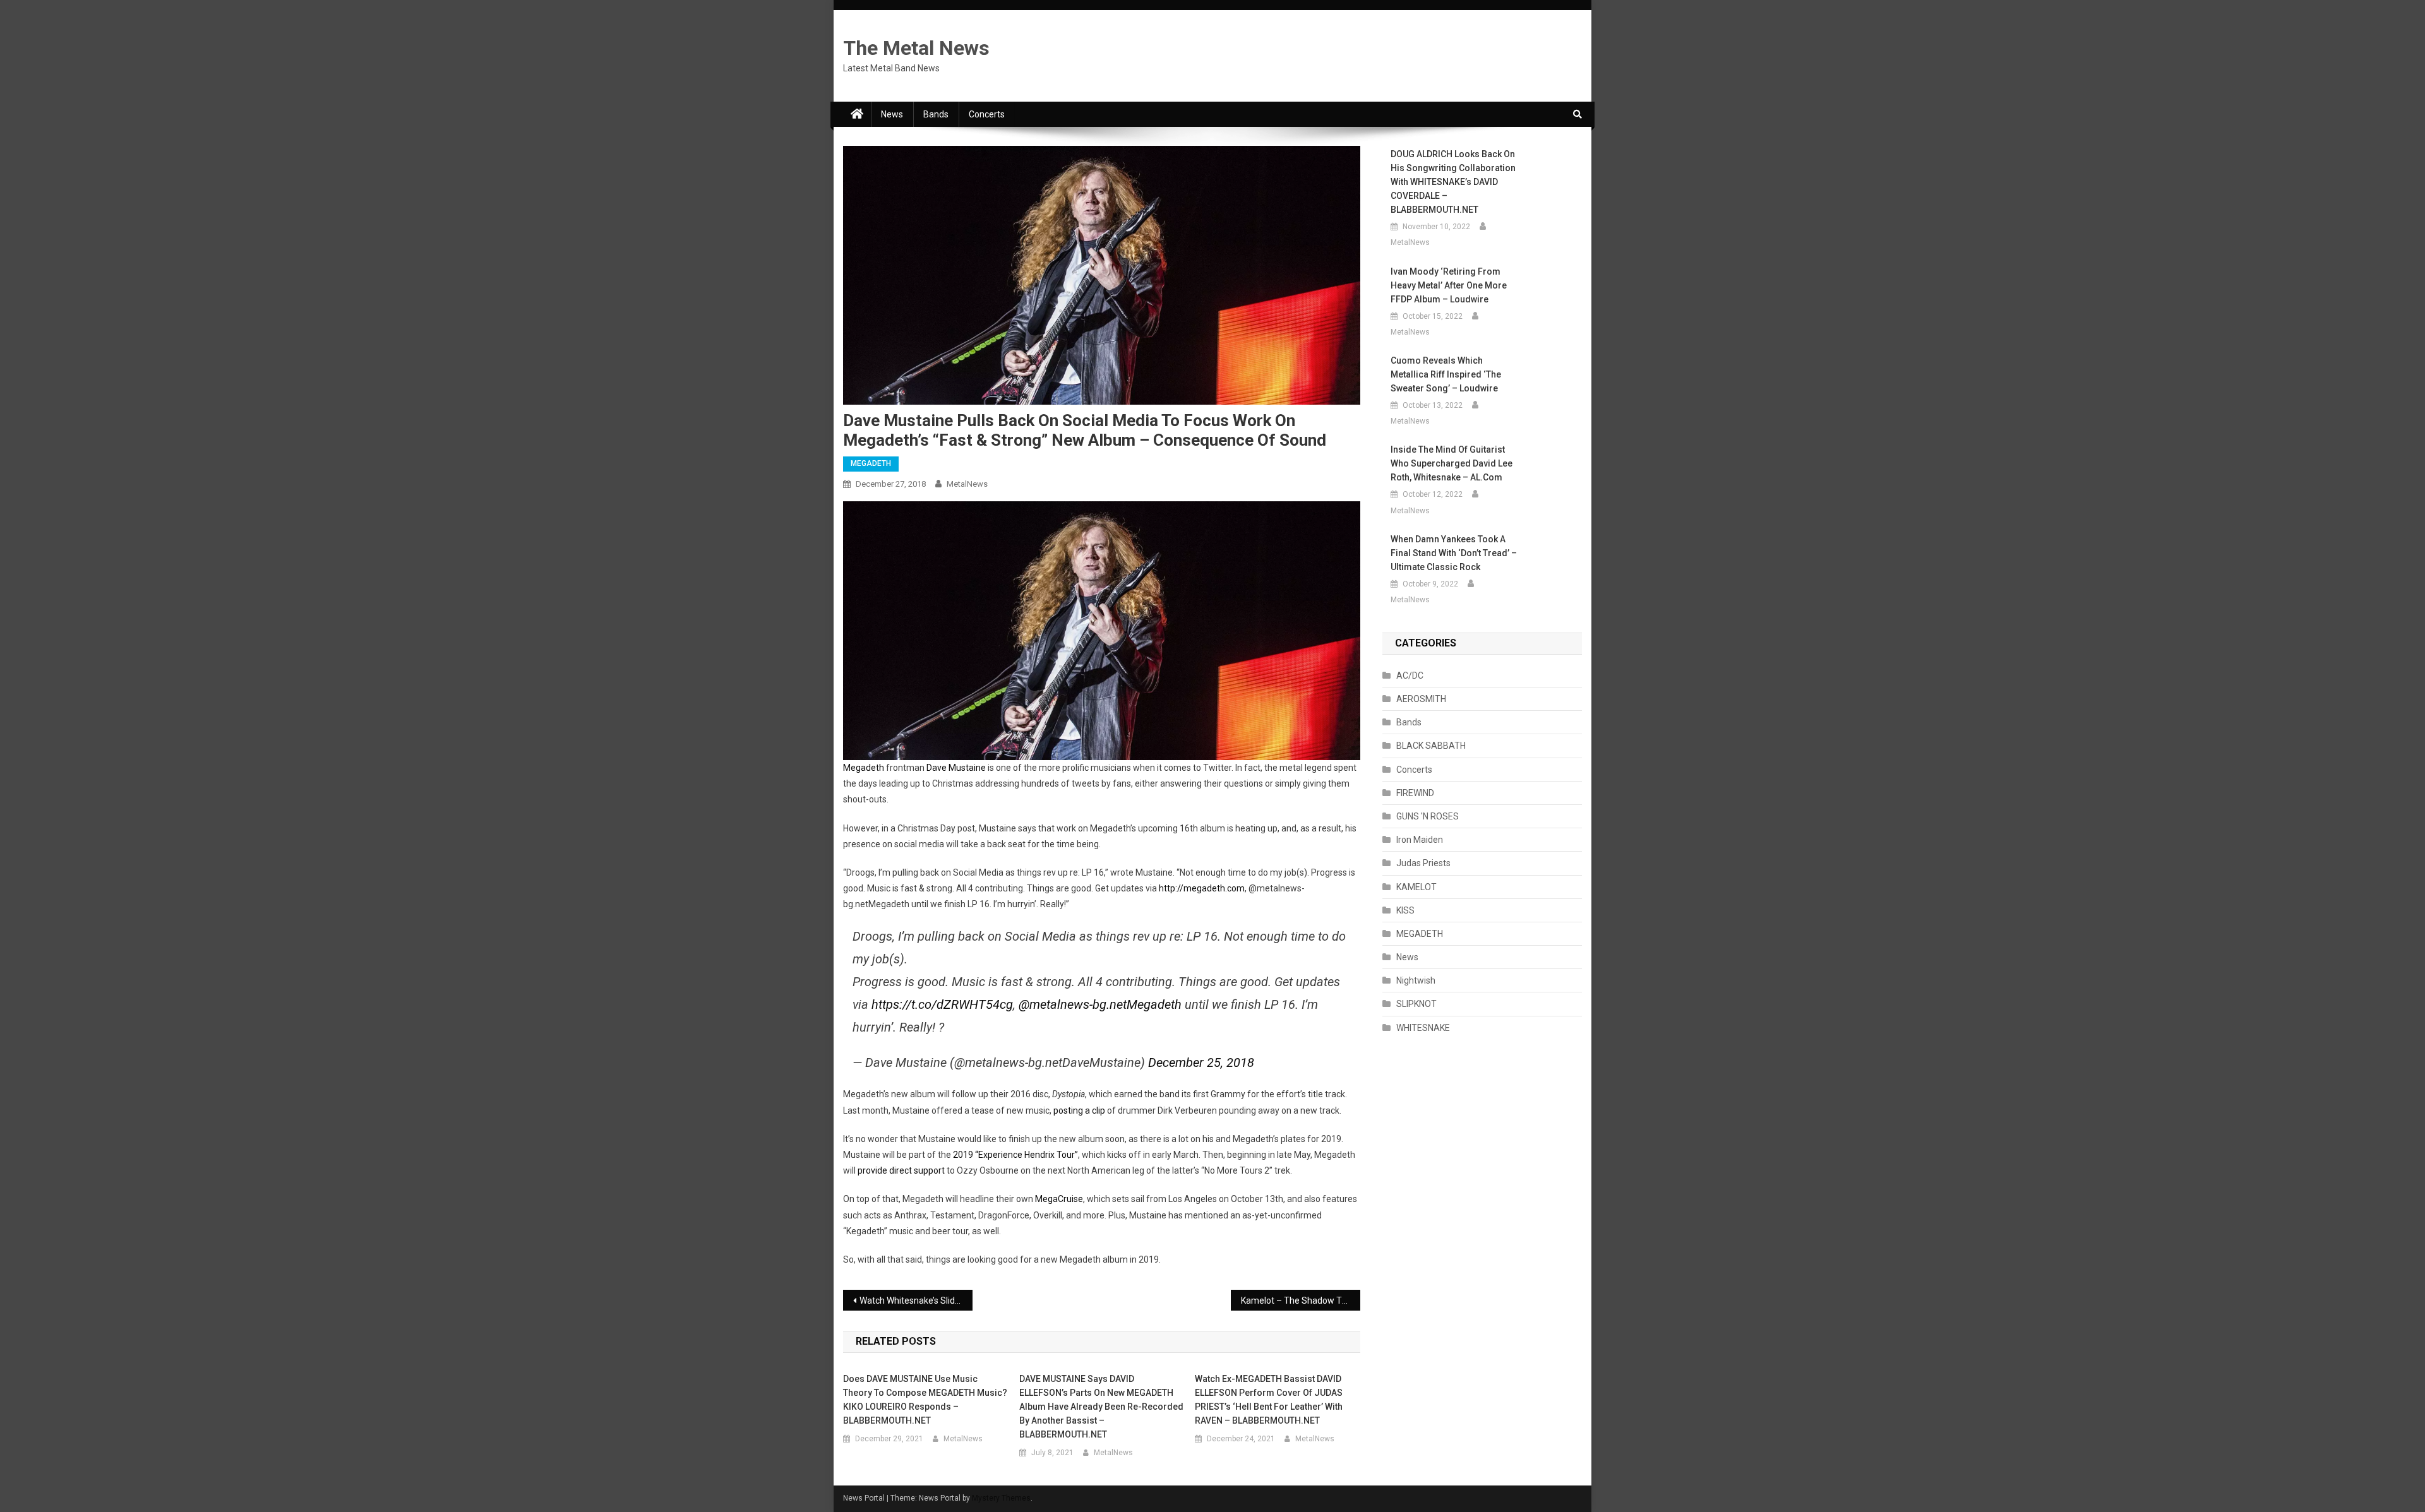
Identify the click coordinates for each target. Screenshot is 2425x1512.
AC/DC (1410, 676)
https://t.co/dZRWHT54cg (942, 1004)
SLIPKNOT (1416, 1004)
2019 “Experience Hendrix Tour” (1015, 1155)
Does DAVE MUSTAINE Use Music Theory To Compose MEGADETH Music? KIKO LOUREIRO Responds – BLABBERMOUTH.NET (925, 1400)
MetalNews (967, 484)
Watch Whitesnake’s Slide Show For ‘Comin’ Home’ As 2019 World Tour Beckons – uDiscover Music (916, 1301)
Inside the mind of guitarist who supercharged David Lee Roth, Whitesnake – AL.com (1452, 463)
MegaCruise (1059, 1199)
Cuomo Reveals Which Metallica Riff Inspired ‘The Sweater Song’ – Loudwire (1446, 374)
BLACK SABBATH (1431, 746)
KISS (1405, 910)
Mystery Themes (1001, 1498)
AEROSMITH (1421, 699)
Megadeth (864, 768)
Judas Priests (1423, 863)
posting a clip (1079, 1110)
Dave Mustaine (956, 768)
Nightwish (1416, 980)
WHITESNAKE (1423, 1028)
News (892, 114)
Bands (936, 114)
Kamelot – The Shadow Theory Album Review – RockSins (1301, 1301)
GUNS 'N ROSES (1428, 816)
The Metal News (916, 48)
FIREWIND (1415, 793)
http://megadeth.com (1202, 888)
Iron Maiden (1420, 840)
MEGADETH (871, 463)
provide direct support (901, 1170)
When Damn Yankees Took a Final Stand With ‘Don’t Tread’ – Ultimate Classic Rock (1454, 553)
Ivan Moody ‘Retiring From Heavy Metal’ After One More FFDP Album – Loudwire (1449, 285)
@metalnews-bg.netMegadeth (1100, 1004)
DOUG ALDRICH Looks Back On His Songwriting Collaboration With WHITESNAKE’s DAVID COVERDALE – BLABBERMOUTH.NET (1453, 182)
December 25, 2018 (1201, 1063)
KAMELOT (1416, 887)
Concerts (987, 114)
